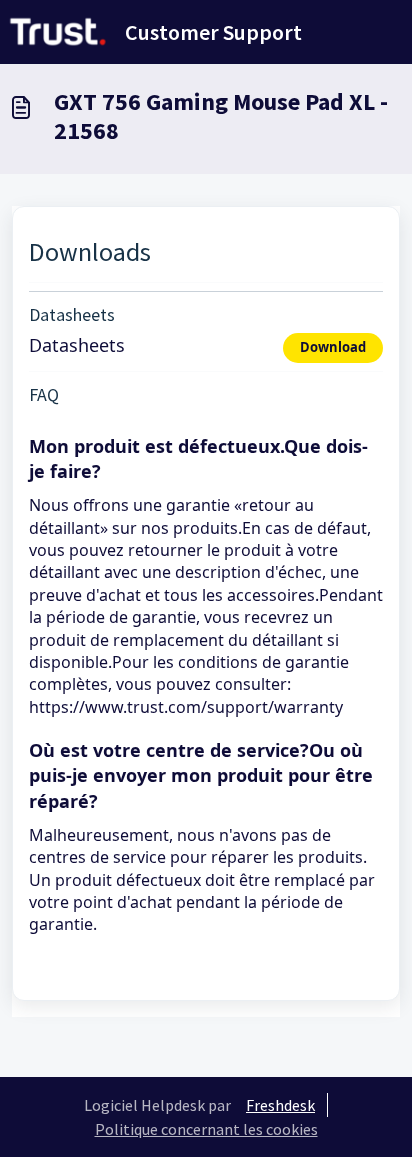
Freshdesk (280, 1105)
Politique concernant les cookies (206, 1129)
